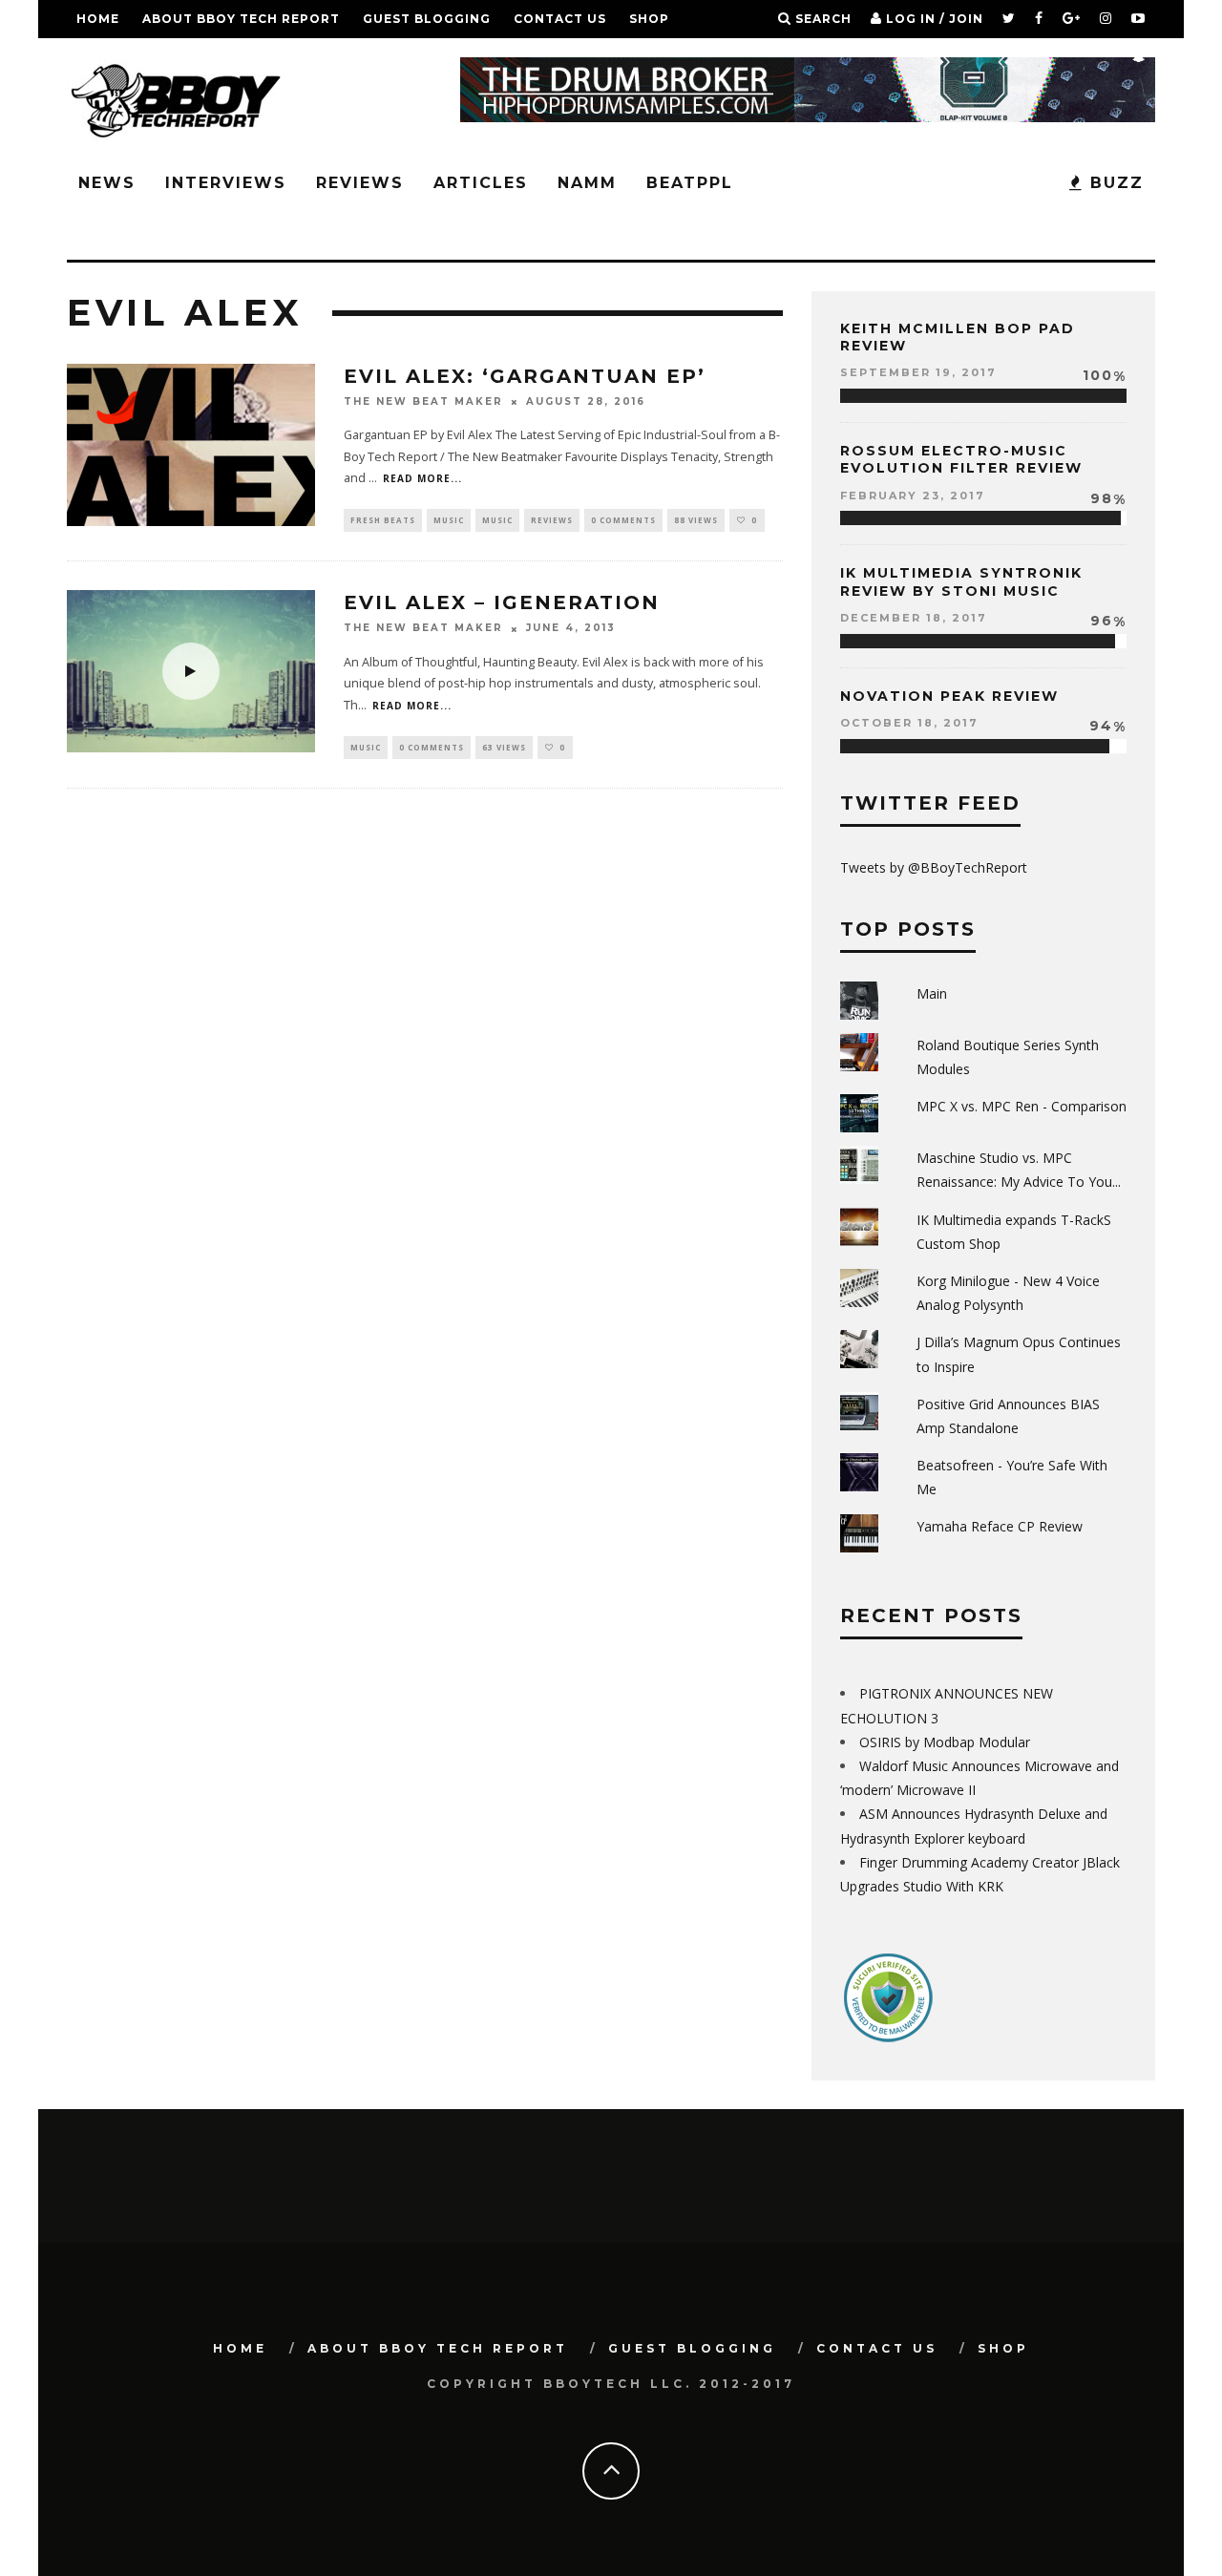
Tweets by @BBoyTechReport (934, 867)
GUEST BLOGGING (427, 19)
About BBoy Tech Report (241, 19)
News (107, 183)
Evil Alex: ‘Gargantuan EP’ (525, 376)
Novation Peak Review (949, 696)
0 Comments (623, 520)
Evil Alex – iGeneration (502, 602)
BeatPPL (690, 183)
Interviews (226, 183)
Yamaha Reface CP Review (1000, 1526)
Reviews (360, 183)
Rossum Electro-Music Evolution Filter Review (961, 459)
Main (932, 993)
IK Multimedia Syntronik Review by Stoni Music (961, 581)
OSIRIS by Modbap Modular (945, 1742)
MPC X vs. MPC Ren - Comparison (1022, 1106)
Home (98, 19)
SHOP (649, 19)
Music (449, 520)
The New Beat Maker (423, 401)
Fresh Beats (383, 520)
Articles (481, 183)
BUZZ (1114, 183)
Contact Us (560, 19)
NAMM (587, 183)
